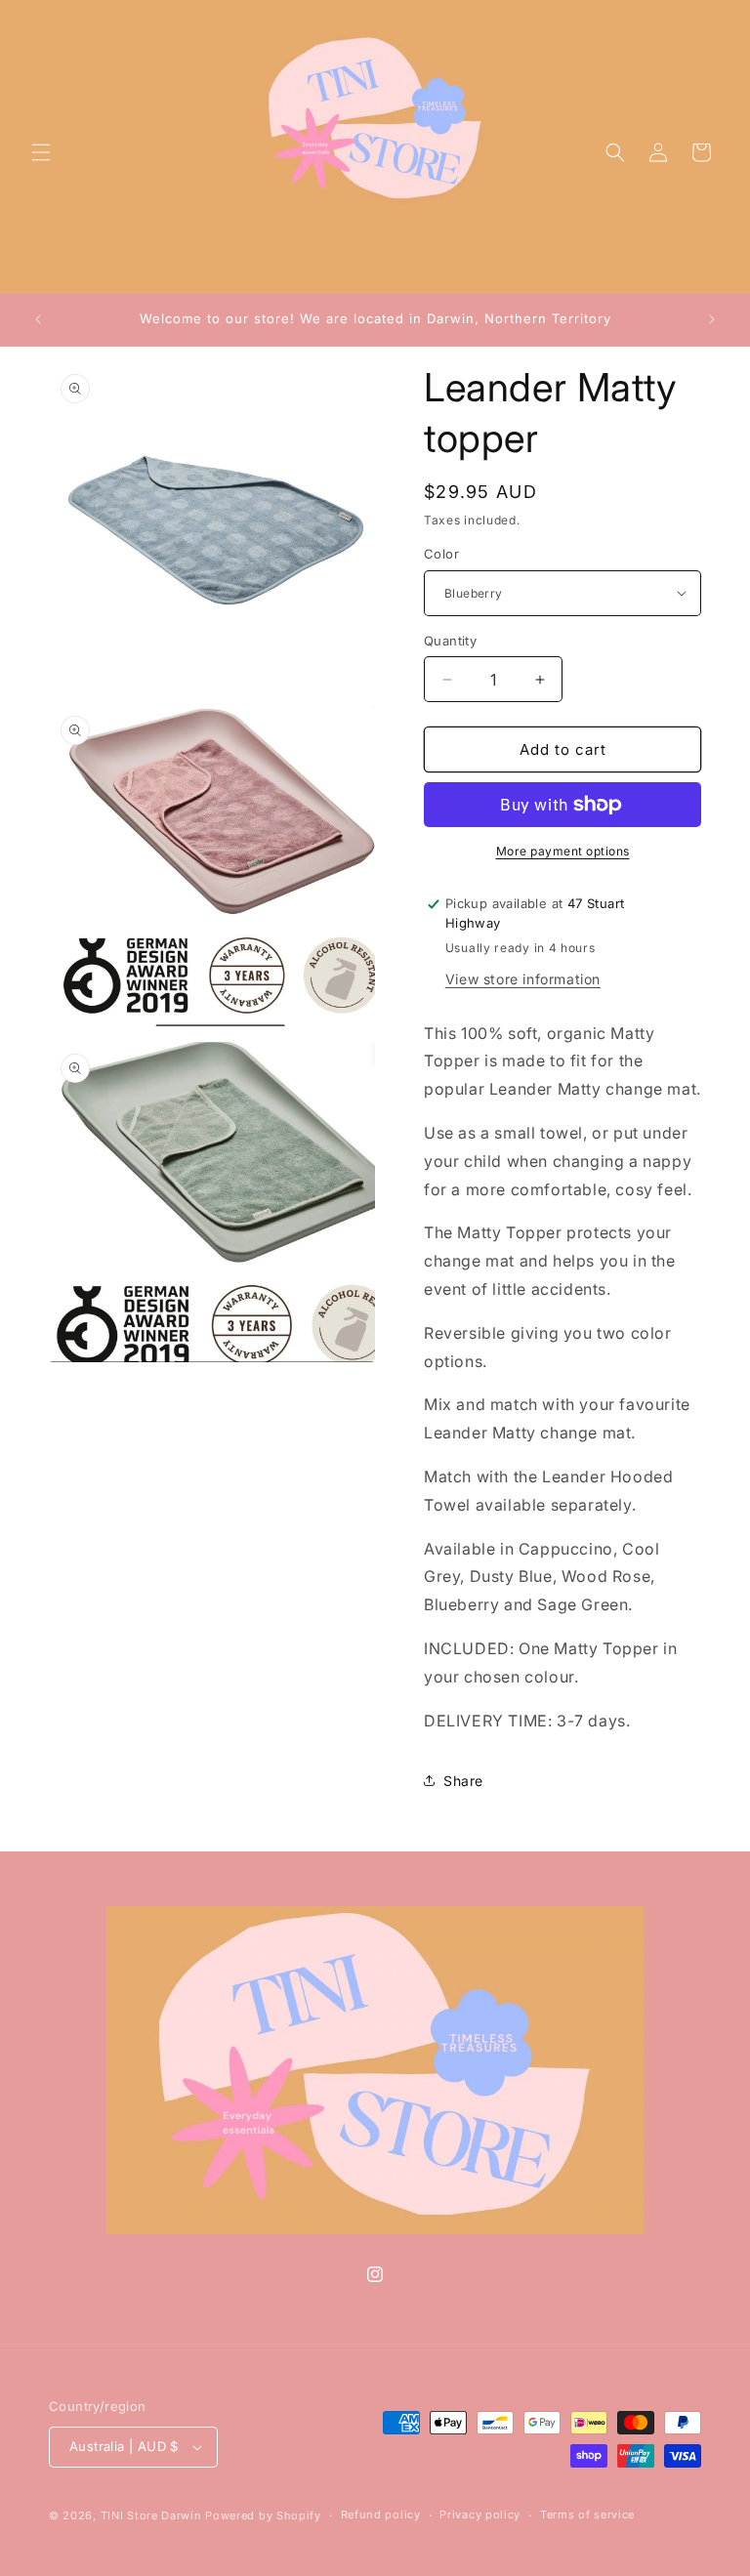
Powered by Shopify (263, 2515)
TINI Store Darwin (151, 2515)
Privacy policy (480, 2514)
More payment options (563, 851)
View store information (523, 979)
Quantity (450, 641)
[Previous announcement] (38, 319)
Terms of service (587, 2514)
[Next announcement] (712, 319)
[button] (41, 152)
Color (441, 554)
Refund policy (381, 2514)
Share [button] (463, 1781)
